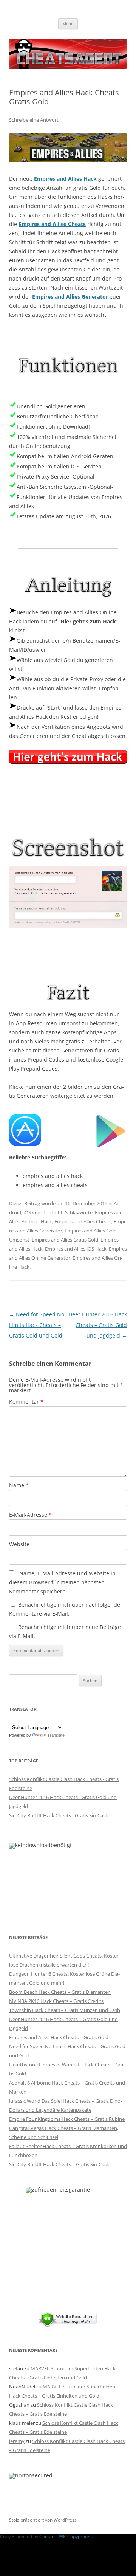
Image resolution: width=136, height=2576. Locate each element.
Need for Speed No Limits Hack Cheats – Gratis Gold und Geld (37, 1325)
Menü (68, 24)
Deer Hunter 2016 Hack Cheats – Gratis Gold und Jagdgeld (98, 1325)
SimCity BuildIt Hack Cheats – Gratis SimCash (59, 2164)
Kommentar (26, 1402)
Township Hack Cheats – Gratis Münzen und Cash (65, 2010)
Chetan (47, 2536)
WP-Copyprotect (76, 2536)
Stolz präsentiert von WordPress (43, 2520)
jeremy (17, 2441)
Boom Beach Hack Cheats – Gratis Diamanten (60, 1992)
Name (19, 1485)
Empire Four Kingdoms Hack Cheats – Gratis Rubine (67, 2119)
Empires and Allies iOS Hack (76, 1249)
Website (19, 1544)
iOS (27, 1212)
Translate (56, 1735)
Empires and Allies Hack (65, 179)
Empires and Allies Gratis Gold (65, 1240)
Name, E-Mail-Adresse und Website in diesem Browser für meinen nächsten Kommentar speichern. (62, 1582)
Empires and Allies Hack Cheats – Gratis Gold (59, 2037)
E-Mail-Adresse (30, 1515)
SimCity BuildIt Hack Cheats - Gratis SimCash (59, 1815)
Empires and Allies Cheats (52, 224)
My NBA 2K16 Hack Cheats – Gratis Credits (56, 2001)
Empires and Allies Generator (70, 297)
